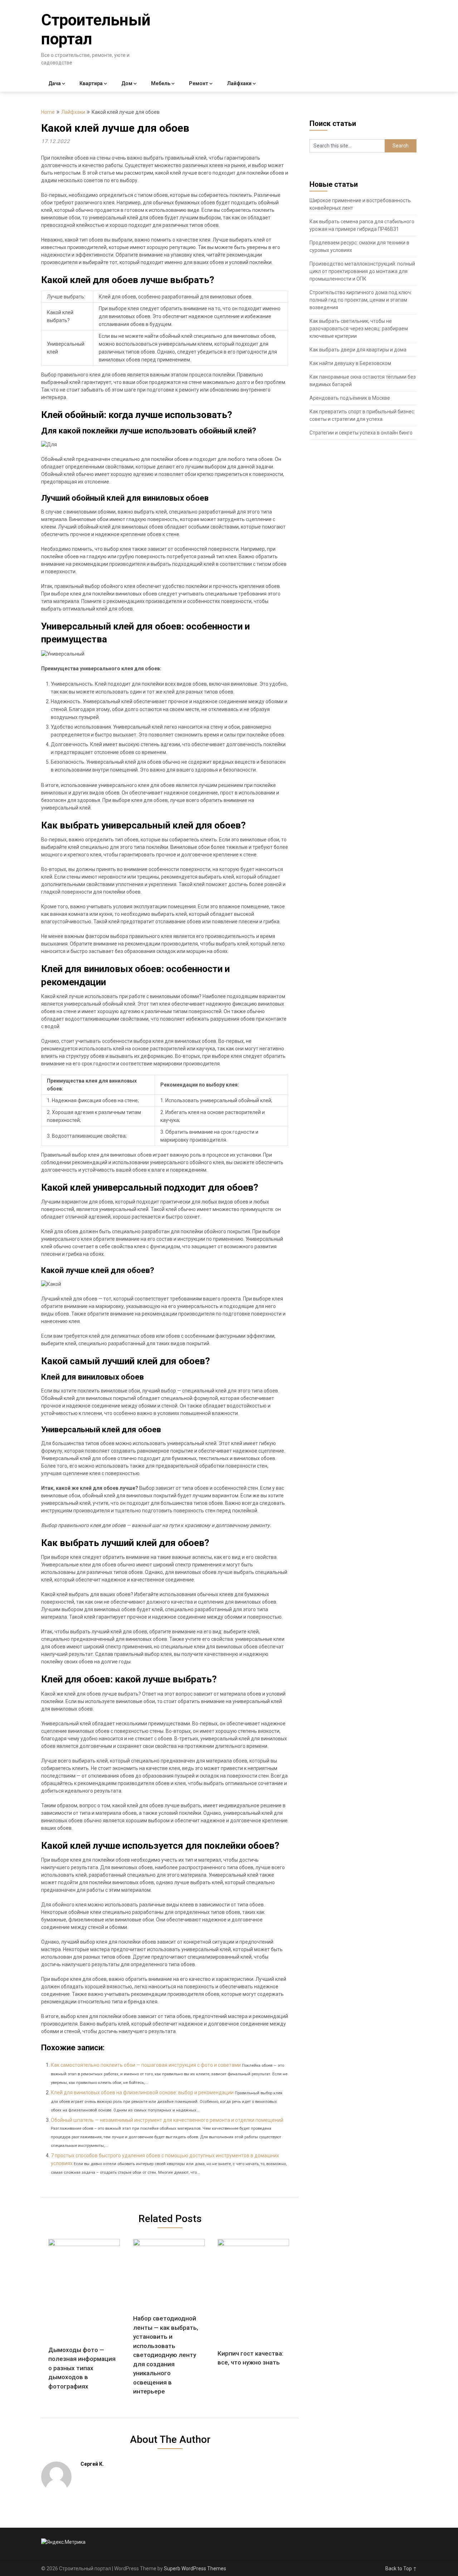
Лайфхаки (239, 83)
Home (48, 112)
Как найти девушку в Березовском (350, 363)
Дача (55, 83)
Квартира (91, 83)
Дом (127, 83)
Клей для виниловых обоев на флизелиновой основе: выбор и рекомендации (142, 2093)
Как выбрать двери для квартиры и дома (358, 350)
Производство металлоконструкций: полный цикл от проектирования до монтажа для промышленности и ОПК (362, 271)
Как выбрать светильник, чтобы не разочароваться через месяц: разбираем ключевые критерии (359, 329)
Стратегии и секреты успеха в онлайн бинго (361, 433)
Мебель (161, 83)
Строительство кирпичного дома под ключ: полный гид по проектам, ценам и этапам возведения (361, 300)
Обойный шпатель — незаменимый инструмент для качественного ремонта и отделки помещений (167, 2120)
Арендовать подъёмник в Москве (350, 398)
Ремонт (199, 83)
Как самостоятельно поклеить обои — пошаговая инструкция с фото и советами (146, 2065)
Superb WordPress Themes (195, 2568)
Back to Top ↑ (401, 2568)
